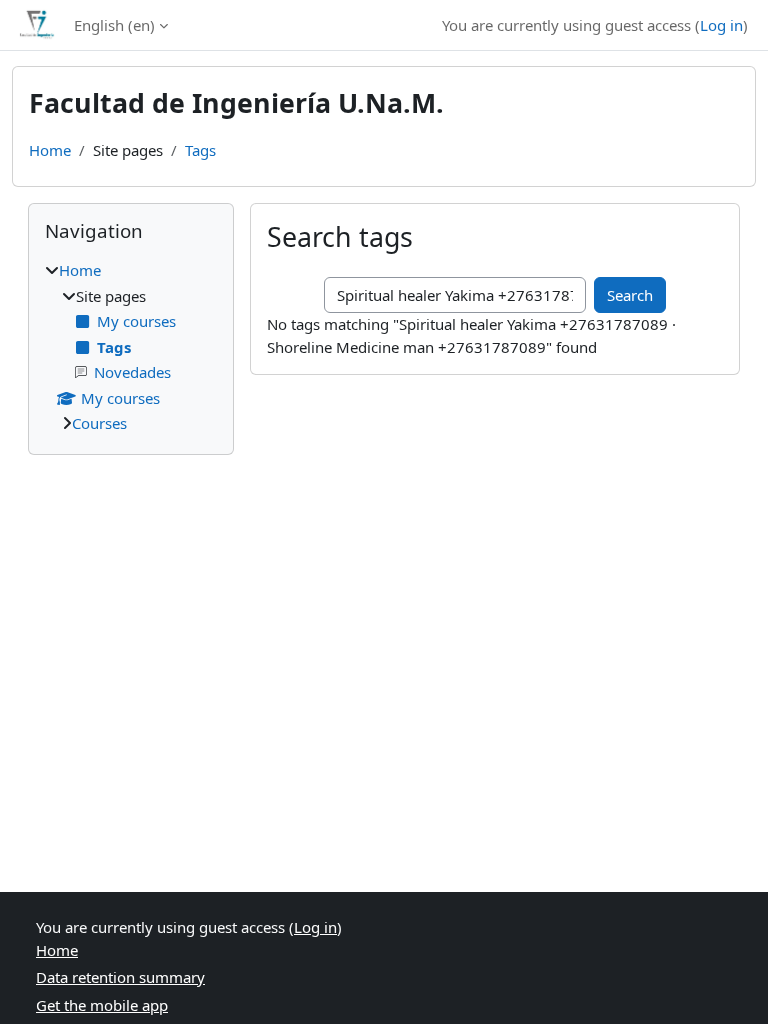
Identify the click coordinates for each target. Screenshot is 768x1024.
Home (50, 150)
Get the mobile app (102, 1005)
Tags (200, 150)
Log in (721, 25)
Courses (99, 423)
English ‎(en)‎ (114, 25)
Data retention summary (120, 977)
